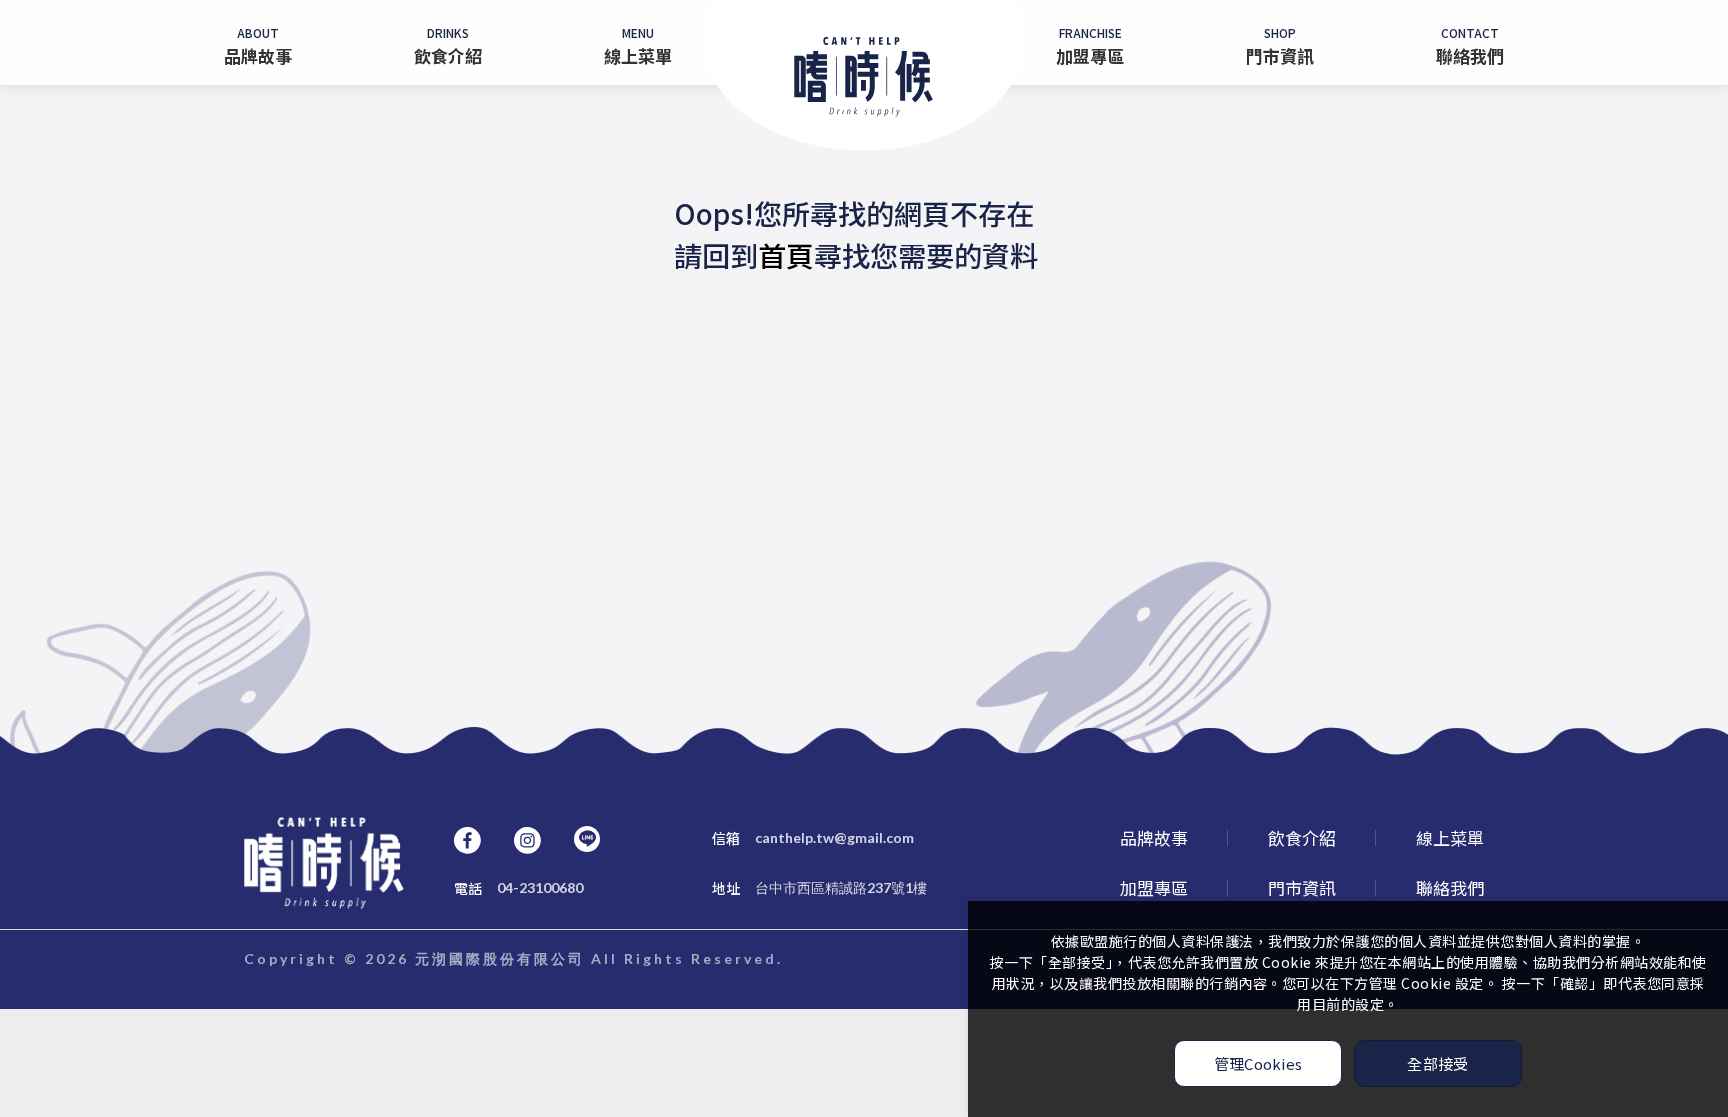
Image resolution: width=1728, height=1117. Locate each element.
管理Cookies (1258, 1063)
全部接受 (1437, 1063)
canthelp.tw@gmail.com (813, 838)
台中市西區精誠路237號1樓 (819, 888)
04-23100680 (518, 888)
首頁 (786, 255)
